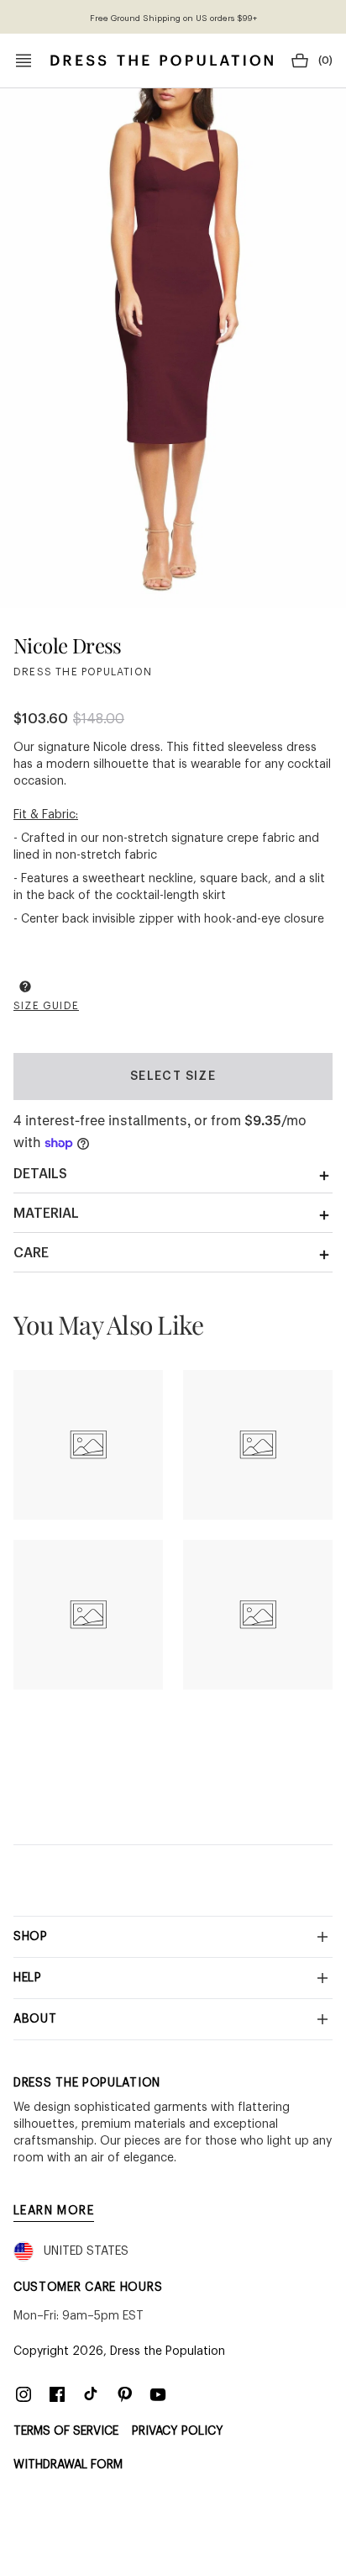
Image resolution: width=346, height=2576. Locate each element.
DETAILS (40, 1174)
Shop (31, 1937)
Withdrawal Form (68, 2465)
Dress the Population (168, 2351)
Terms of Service (66, 2431)
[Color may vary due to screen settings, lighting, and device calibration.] (25, 989)
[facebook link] (57, 2394)
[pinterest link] (124, 2394)
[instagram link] (24, 2394)
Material (46, 1214)
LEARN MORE (54, 2211)
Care (31, 1253)
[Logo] (162, 61)
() (325, 61)
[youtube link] (158, 2394)
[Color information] (25, 986)
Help (28, 1978)
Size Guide (46, 1006)
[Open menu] (24, 61)
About (35, 2019)
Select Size (173, 1076)
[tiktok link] (91, 2394)
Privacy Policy (178, 2431)
